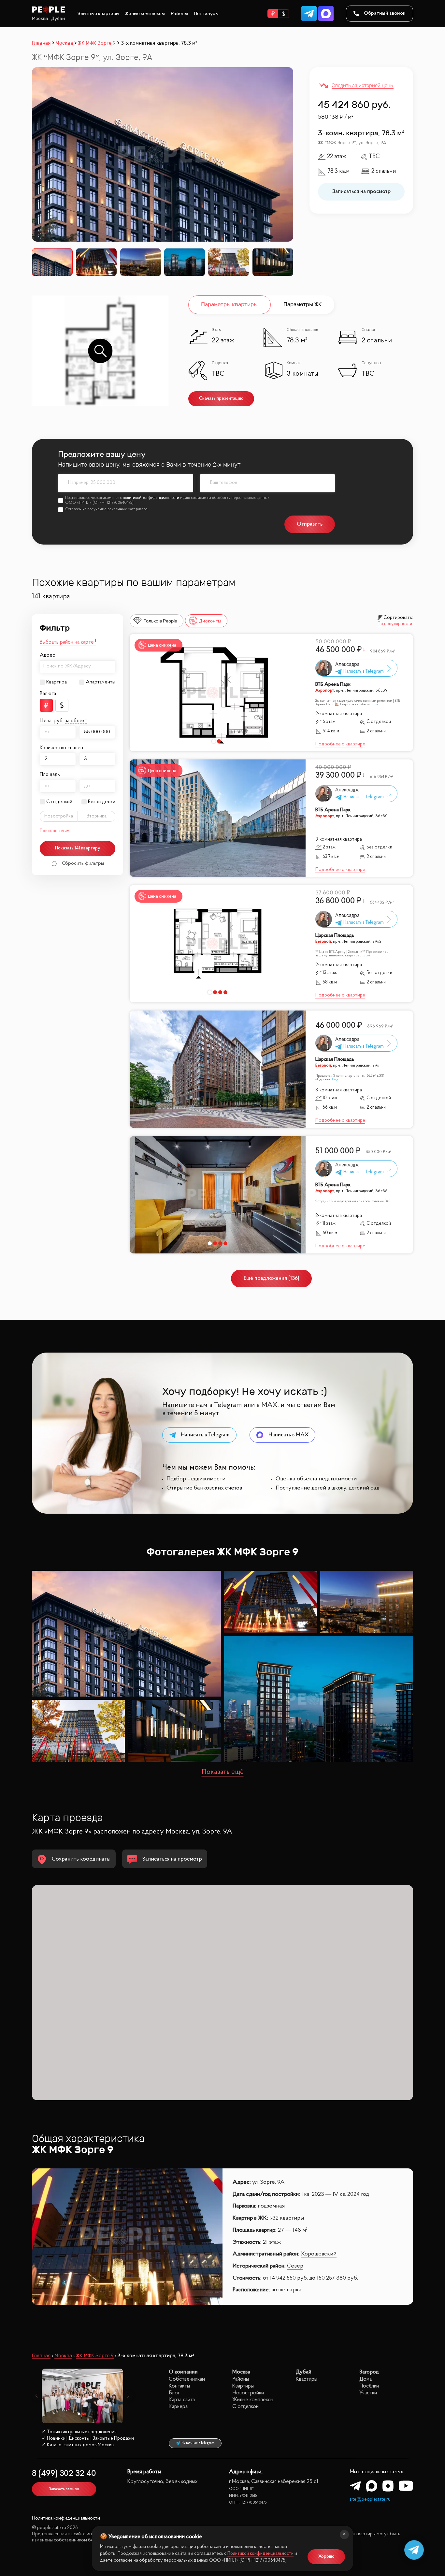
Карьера (178, 2407)
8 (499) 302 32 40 (64, 2474)
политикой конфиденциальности (151, 498)
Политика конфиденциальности (66, 2518)
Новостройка (59, 816)
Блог (174, 2393)
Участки (368, 2393)
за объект (76, 721)
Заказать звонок (64, 2489)
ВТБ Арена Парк (333, 685)
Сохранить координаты (81, 1859)
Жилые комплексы (145, 14)
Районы (179, 14)
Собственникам (187, 2379)
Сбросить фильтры (83, 863)
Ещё (375, 704)
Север (295, 2266)
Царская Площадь (335, 936)
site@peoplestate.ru (370, 2500)
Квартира (57, 682)
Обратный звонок (385, 13)
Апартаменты (100, 682)
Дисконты (210, 621)
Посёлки (369, 2386)
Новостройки (248, 2393)
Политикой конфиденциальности (260, 2554)
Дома (366, 2379)
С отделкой (59, 802)
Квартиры (243, 2386)
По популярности (395, 624)
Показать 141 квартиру (78, 848)
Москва (40, 18)
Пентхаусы (206, 14)
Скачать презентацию (221, 399)
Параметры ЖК (302, 304)
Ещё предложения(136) (272, 1278)
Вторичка (97, 816)
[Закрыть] (344, 2535)
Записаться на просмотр (361, 192)
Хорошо (326, 2557)
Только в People (160, 621)
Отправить (310, 524)
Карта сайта (182, 2400)
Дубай (58, 18)
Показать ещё (223, 1772)
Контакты (179, 2386)
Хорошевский (319, 2254)
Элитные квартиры (98, 14)
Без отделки (102, 802)
